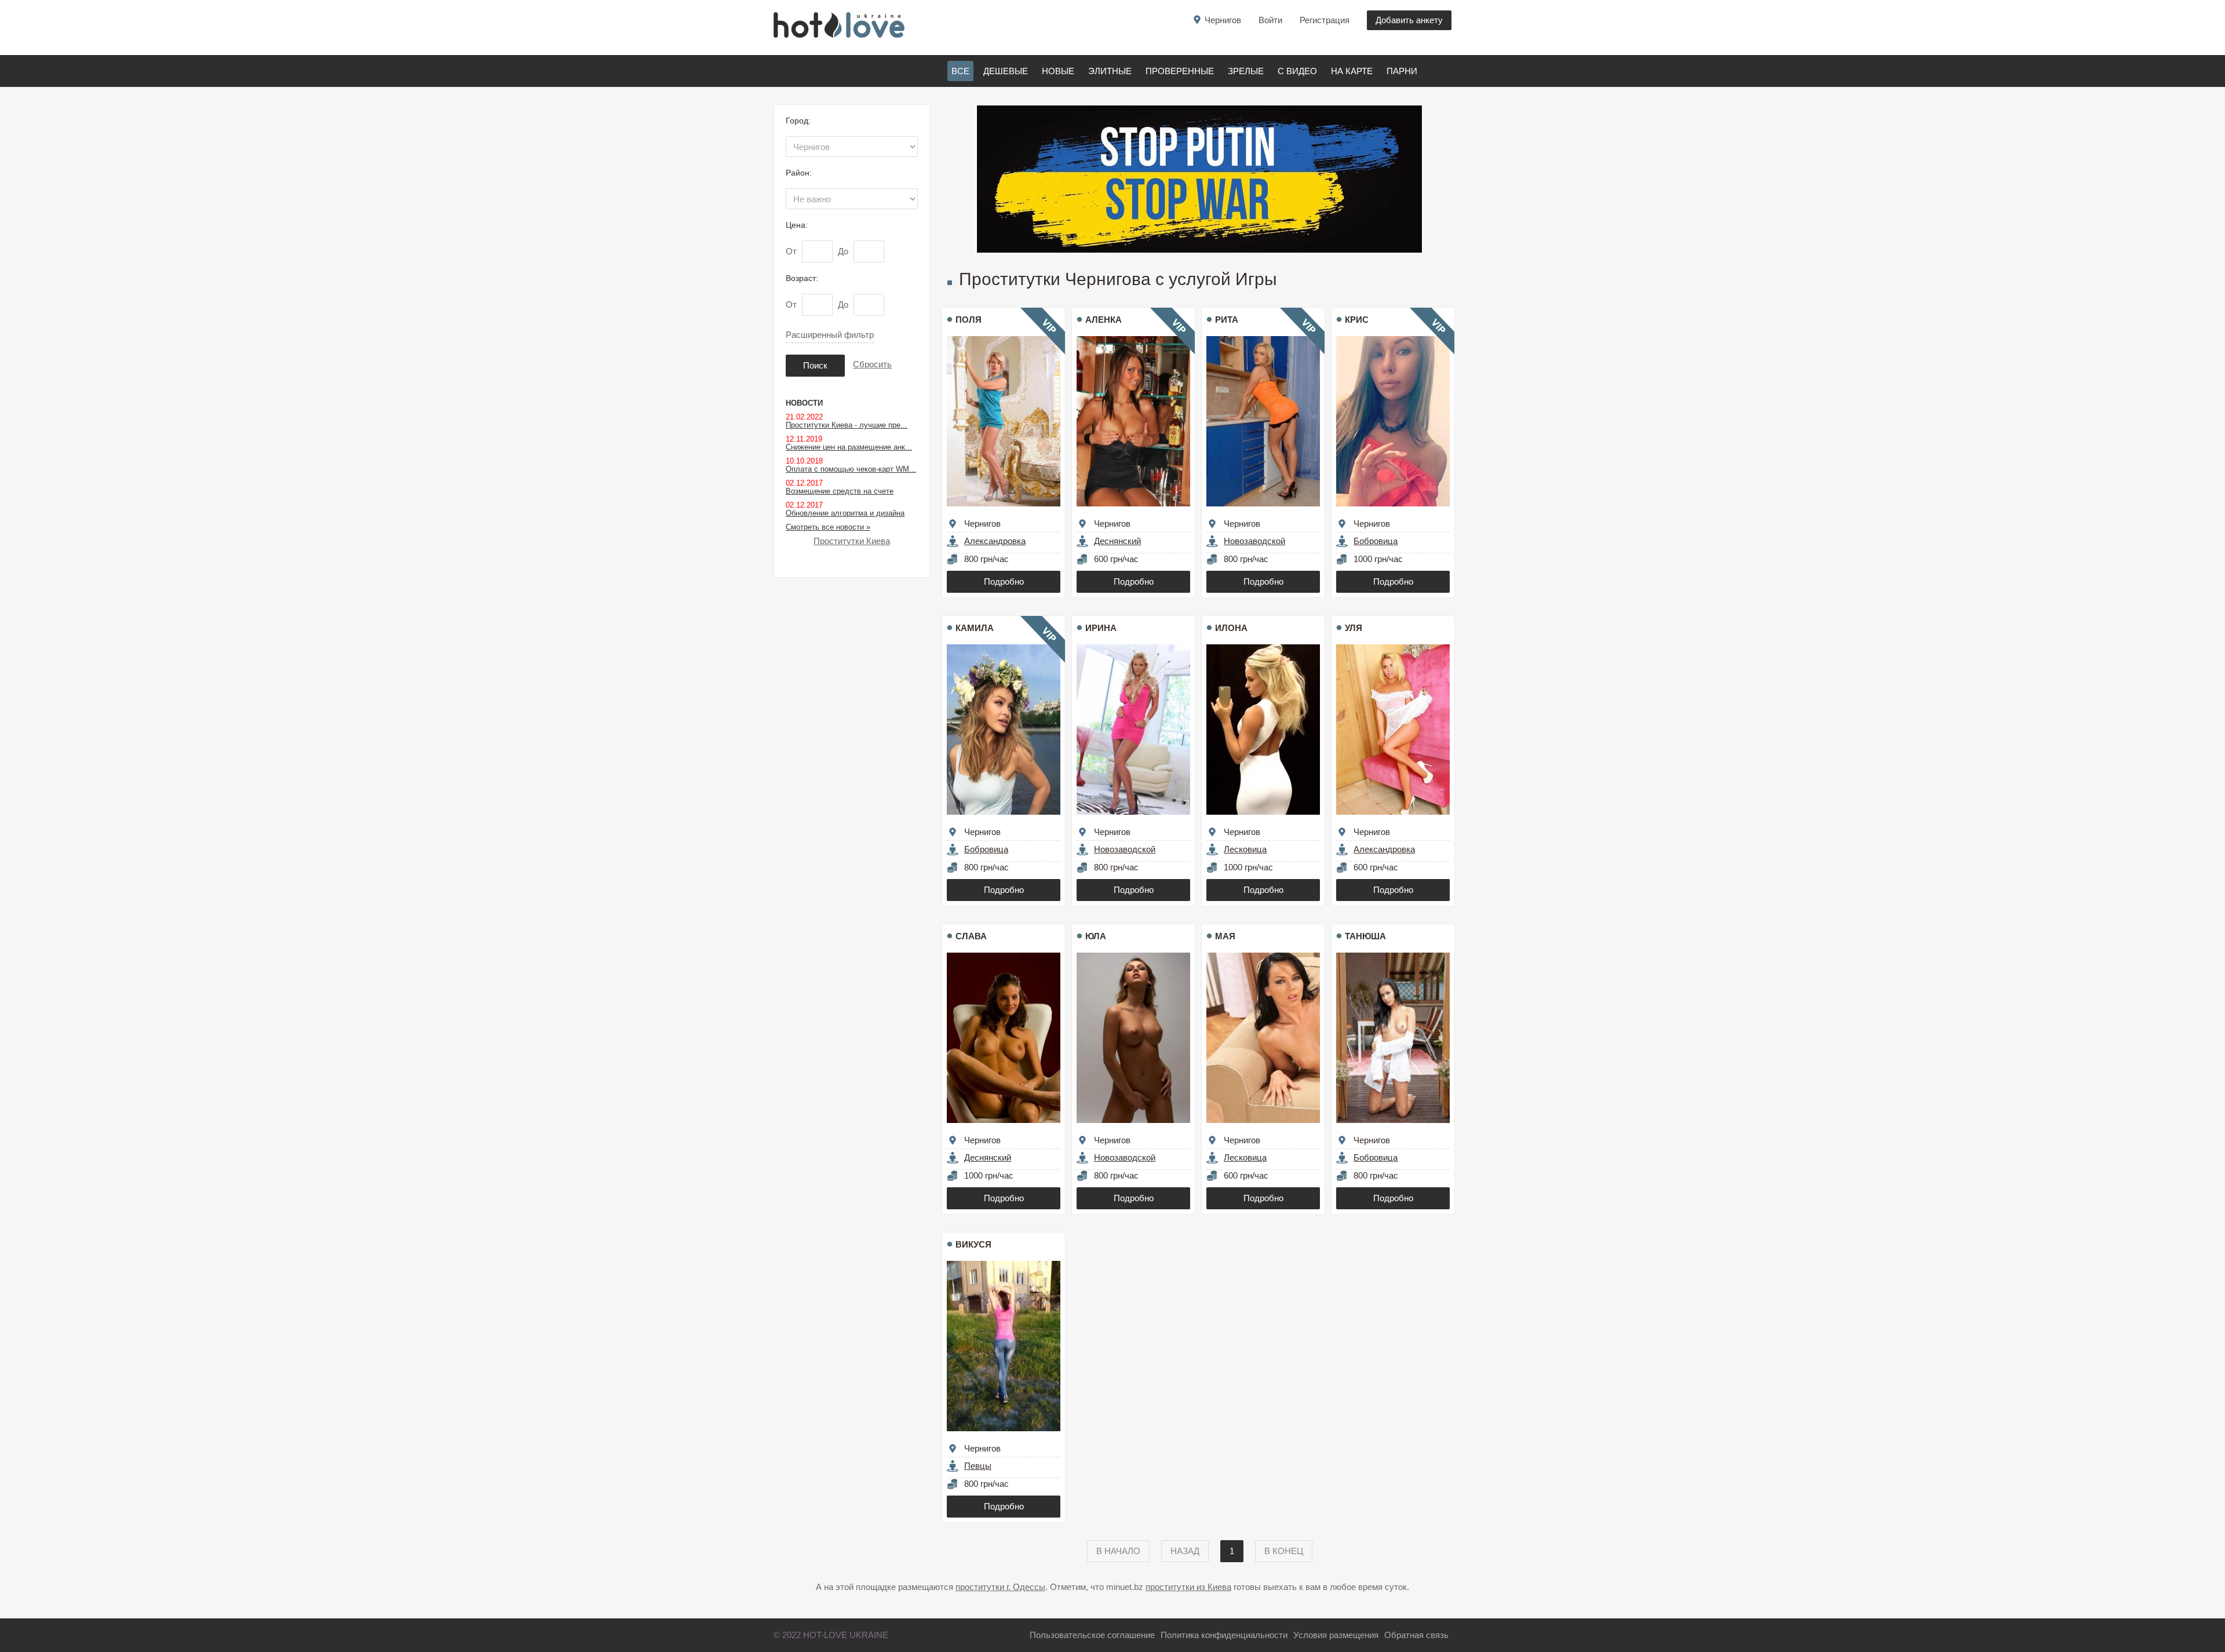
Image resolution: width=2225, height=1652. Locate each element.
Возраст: (802, 278)
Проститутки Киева (852, 541)
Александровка (995, 541)
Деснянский (1117, 541)
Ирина (1101, 628)
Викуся (973, 1244)
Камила (975, 628)
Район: (799, 173)
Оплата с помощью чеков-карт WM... (851, 469)
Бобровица (1376, 541)
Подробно (1004, 581)
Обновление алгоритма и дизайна (845, 513)
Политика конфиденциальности (1224, 1635)
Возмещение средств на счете (840, 491)
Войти (1270, 20)
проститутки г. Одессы (1000, 1587)
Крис (1357, 320)
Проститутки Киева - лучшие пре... (847, 425)
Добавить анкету (1409, 20)
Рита (1227, 320)
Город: (798, 121)
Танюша (1365, 936)
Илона (1231, 628)
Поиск (815, 365)
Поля (969, 320)
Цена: (797, 225)
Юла (1096, 936)
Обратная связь (1416, 1635)
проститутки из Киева (1188, 1587)
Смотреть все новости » (828, 527)
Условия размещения (1336, 1635)
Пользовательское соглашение (1092, 1635)
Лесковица (1245, 849)
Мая (1225, 936)
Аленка (1104, 320)
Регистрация (1325, 20)
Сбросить (872, 364)
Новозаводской (1254, 541)
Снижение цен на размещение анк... (849, 447)
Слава (971, 936)
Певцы (978, 1466)
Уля (1354, 628)
